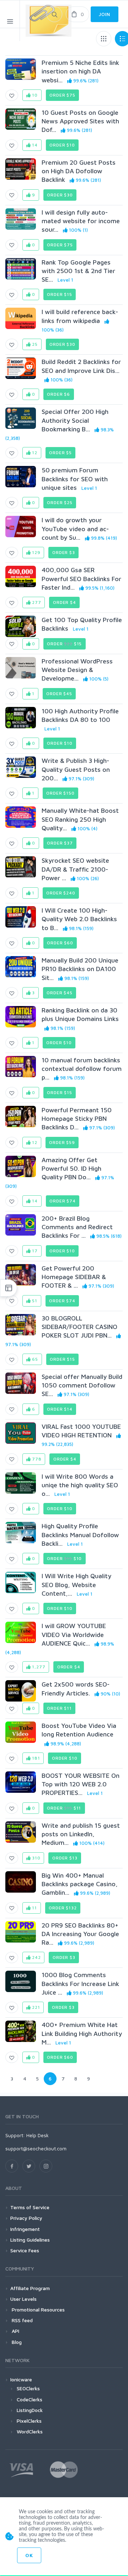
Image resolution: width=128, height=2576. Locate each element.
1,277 (38, 1667)
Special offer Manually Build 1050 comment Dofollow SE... (82, 1385)
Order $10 (62, 145)
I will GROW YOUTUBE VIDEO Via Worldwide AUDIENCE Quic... (74, 1635)
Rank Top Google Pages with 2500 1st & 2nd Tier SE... (78, 271)
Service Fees (25, 2250)
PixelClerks (29, 2421)
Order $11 (59, 1708)
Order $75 (62, 95)
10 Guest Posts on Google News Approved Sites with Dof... (80, 121)
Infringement (25, 2229)
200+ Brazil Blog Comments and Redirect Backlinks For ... (77, 1227)
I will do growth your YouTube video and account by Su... (75, 529)
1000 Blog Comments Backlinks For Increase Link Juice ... (80, 1984)
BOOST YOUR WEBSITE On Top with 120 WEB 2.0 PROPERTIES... (81, 1784)
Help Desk (38, 2135)
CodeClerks (30, 2399)
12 (34, 453)
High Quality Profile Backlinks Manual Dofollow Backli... (80, 1535)
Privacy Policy (26, 2218)
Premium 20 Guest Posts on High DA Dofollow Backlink (79, 171)
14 (34, 145)
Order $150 (60, 793)
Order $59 (62, 1142)
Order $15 (60, 294)
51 (34, 1301)
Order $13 (65, 1858)
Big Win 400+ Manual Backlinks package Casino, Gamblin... (80, 1884)
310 (35, 1858)
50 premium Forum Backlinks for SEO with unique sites (75, 479)
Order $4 (65, 602)
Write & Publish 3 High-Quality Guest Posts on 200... (76, 769)
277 (36, 602)
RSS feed (22, 2320)
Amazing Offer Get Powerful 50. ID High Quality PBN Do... (71, 1169)
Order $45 (59, 694)
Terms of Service (30, 2207)
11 (34, 1908)
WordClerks (30, 2431)
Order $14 (60, 1409)
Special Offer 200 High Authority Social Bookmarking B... (75, 420)
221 (35, 2007)
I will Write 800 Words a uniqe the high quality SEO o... (80, 1485)
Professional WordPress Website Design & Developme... (77, 670)
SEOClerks (28, 2388)
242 (36, 1957)
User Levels (23, 2299)
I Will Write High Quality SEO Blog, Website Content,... (76, 1585)
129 (35, 552)
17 (34, 1251)
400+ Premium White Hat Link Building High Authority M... (82, 2033)
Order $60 (60, 943)
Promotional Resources (38, 2310)
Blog (16, 2342)
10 (34, 95)
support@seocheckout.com (36, 2148)
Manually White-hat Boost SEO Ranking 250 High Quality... (80, 819)
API (15, 2331)
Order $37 (60, 843)
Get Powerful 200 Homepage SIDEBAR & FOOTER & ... (74, 1277)
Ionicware (21, 2379)
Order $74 (63, 1201)
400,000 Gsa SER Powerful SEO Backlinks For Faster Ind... (81, 579)
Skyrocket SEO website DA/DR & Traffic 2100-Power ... (75, 869)
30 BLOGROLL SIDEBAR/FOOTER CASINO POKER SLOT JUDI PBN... (79, 1327)
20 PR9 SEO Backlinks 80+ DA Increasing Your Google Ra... (80, 1934)
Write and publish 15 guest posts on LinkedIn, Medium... (81, 1834)
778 (36, 1459)
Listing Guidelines (30, 2240)
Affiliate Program (30, 2288)
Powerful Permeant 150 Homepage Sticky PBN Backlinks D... (77, 1119)
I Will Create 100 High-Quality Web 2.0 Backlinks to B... (79, 919)
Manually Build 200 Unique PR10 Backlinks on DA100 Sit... (80, 969)
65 (34, 1359)
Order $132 (63, 1908)
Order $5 (60, 453)
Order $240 (61, 893)
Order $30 (60, 195)
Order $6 (58, 394)
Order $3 (64, 552)
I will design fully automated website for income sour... (81, 221)
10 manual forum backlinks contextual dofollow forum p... (82, 1069)
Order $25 (60, 502)
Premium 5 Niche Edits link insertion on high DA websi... (80, 71)
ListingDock (30, 2410)
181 (35, 1758)
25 (34, 344)
